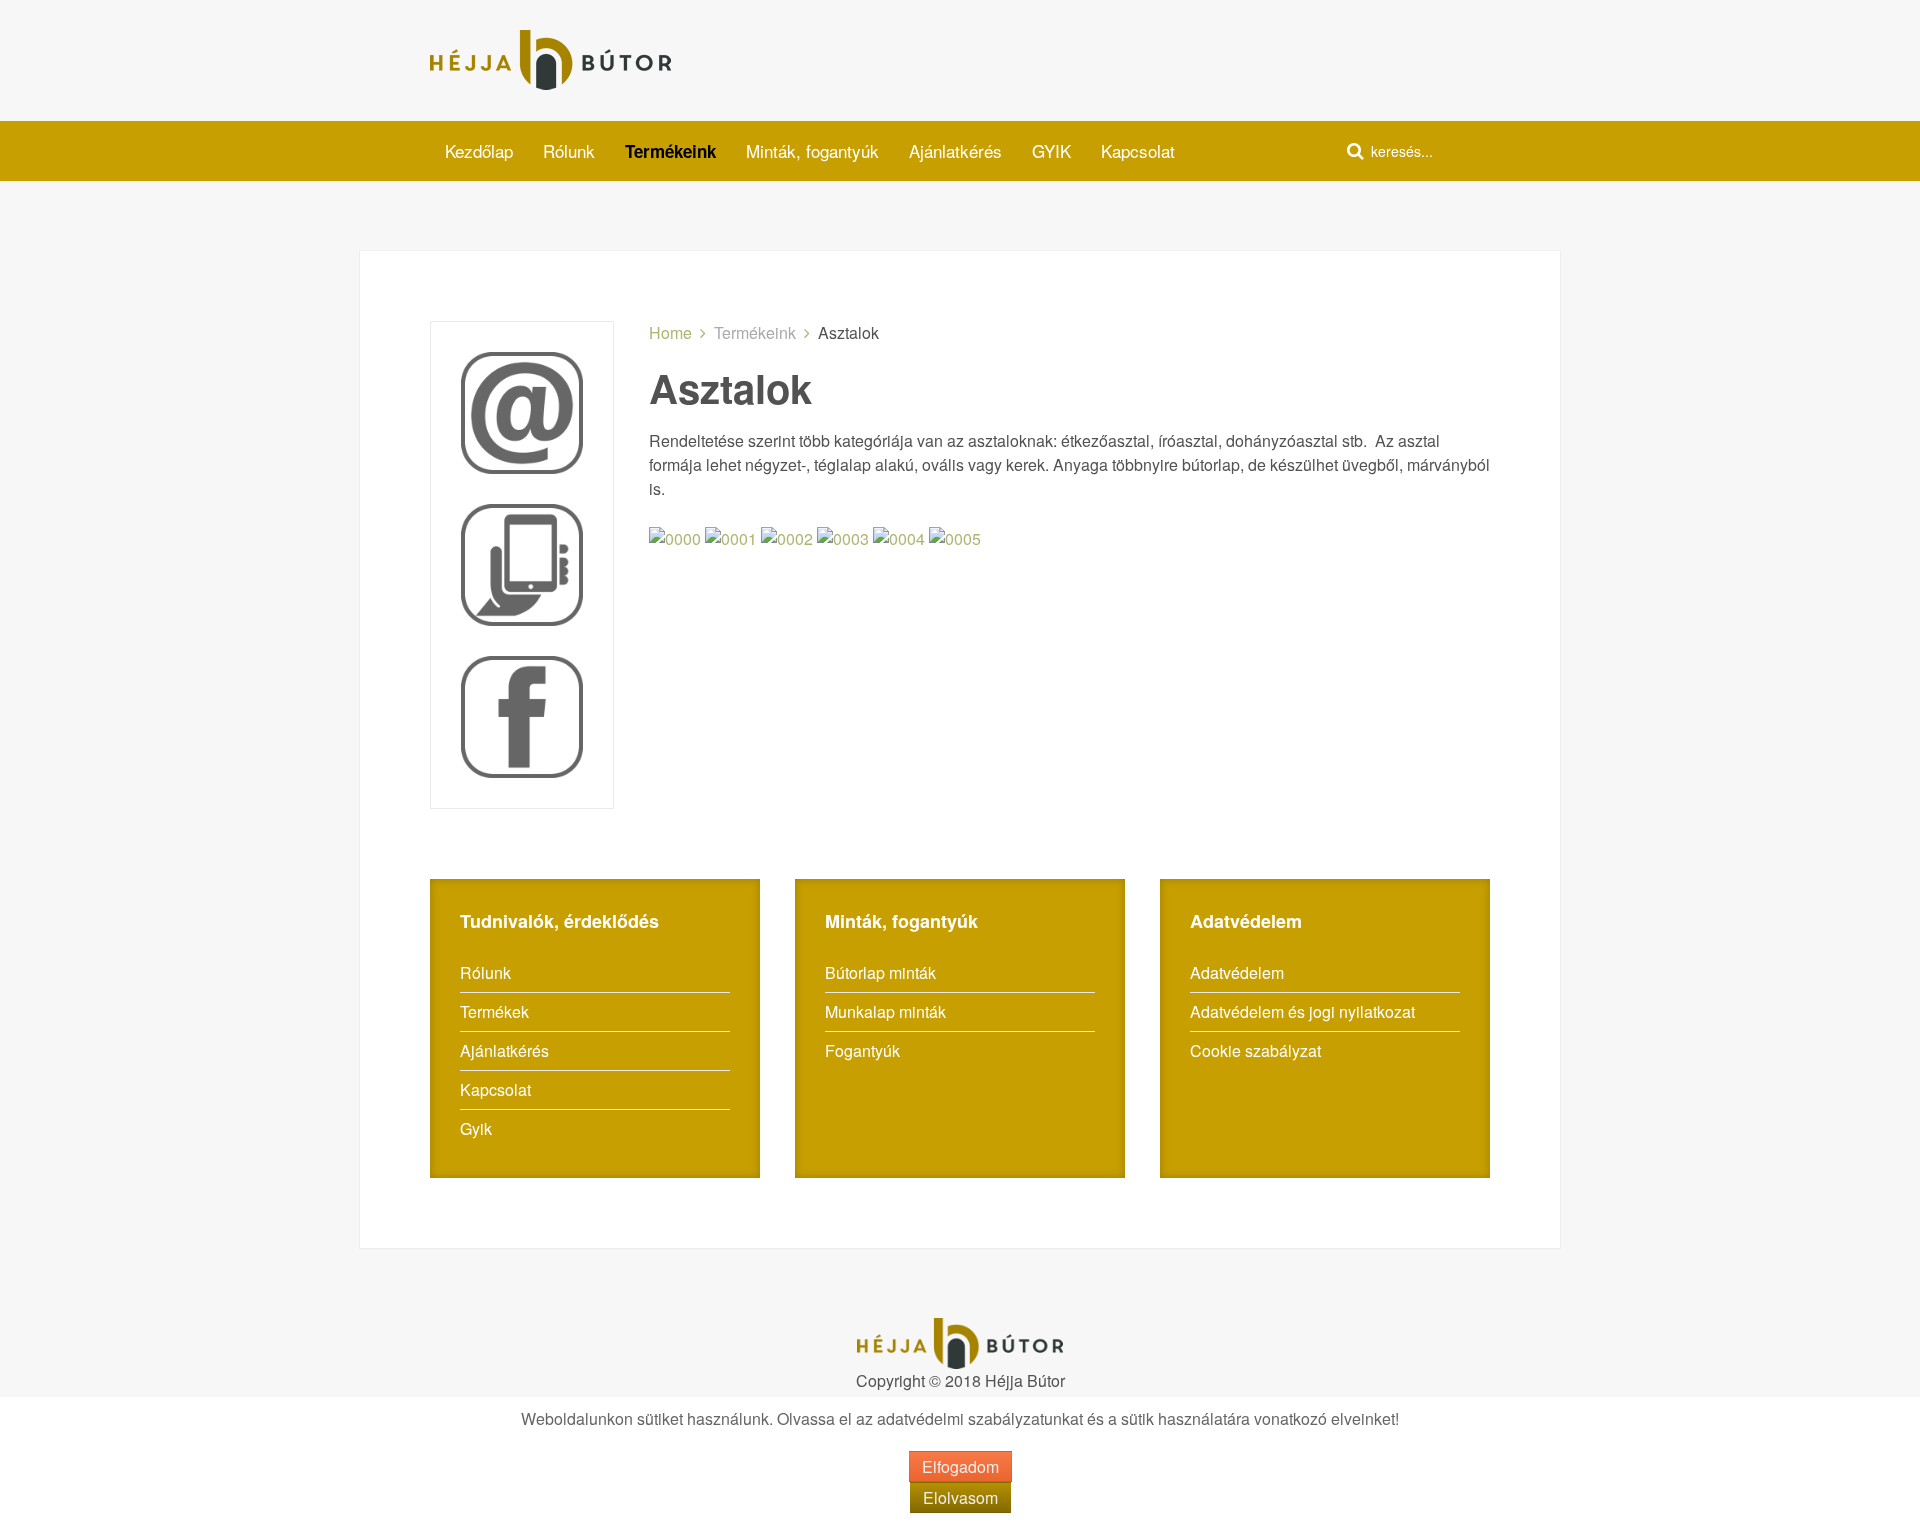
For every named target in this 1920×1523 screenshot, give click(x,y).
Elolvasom (960, 1497)
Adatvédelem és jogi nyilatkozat (1302, 1011)
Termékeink (670, 151)
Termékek (494, 1011)
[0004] (899, 536)
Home (670, 332)
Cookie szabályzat (1255, 1050)
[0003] (843, 536)
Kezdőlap (479, 150)
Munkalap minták (885, 1011)
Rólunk (569, 150)
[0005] (955, 536)
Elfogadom (960, 1466)
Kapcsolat (1138, 150)
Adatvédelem (1237, 972)
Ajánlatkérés (955, 150)
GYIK (1051, 150)
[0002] (787, 536)
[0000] (675, 536)
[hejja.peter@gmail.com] (522, 410)
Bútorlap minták (880, 972)
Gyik (476, 1128)
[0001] (731, 536)
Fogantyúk (862, 1050)
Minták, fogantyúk (812, 150)
